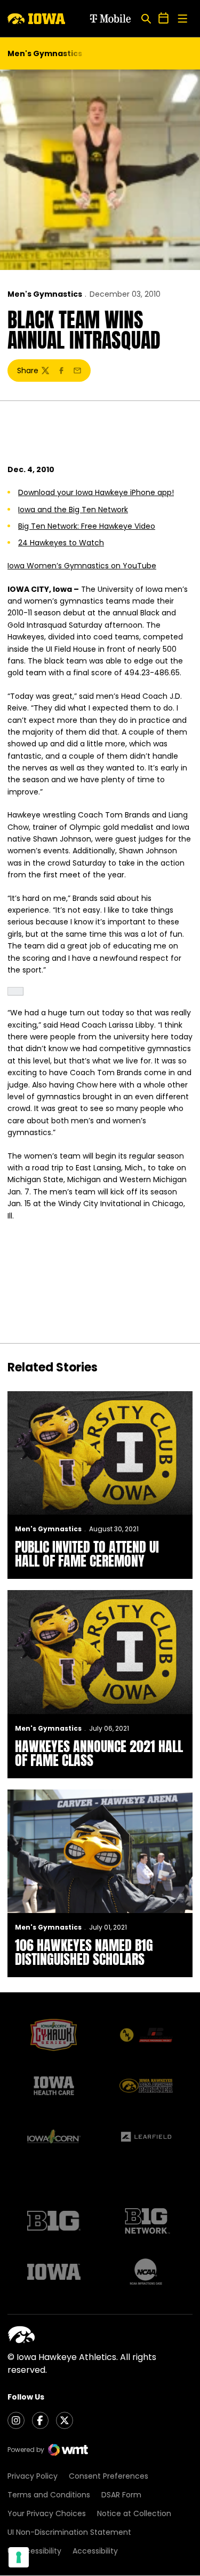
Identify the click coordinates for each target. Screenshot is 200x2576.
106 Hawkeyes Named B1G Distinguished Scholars (84, 1952)
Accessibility (95, 2551)
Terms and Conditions (49, 2495)
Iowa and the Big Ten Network (73, 510)
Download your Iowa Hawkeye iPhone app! (96, 492)
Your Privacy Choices (47, 2513)
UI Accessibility (34, 2551)
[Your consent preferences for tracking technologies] (19, 2557)
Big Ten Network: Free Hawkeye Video (87, 526)
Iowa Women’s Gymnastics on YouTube (82, 566)
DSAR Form (121, 2495)
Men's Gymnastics (45, 294)
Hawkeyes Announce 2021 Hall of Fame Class (99, 1753)
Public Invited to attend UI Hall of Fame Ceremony (87, 1554)
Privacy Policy (33, 2476)
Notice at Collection (134, 2513)
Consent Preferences (109, 2476)
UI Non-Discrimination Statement (69, 2532)
